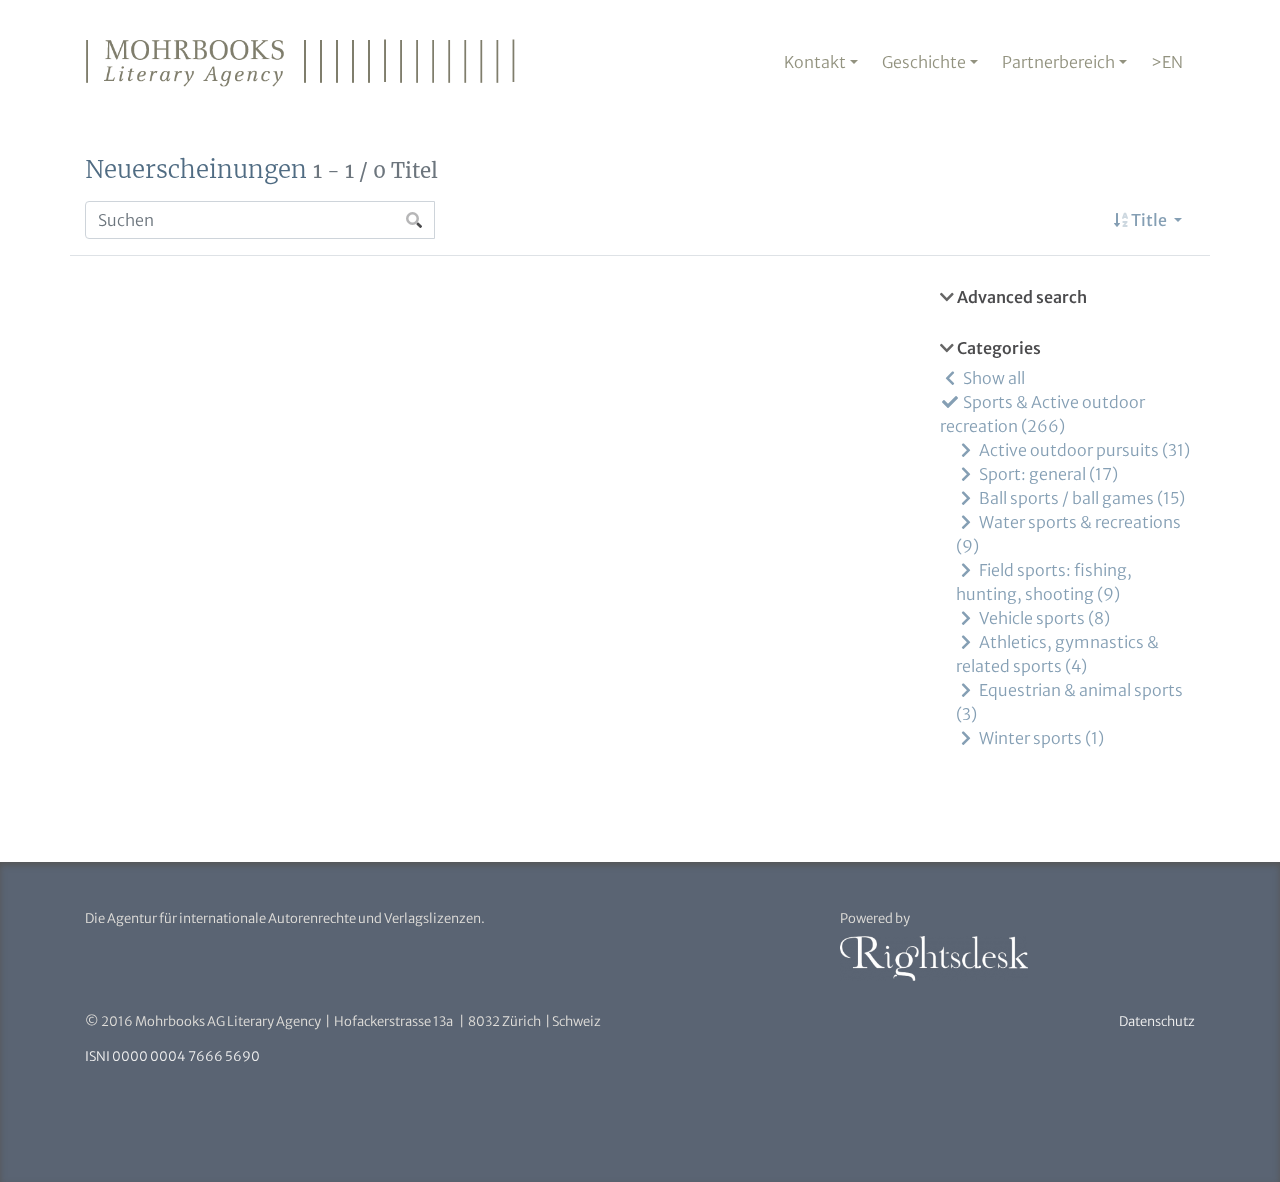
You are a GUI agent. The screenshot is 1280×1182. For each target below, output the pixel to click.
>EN (1167, 62)
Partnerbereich (1058, 62)
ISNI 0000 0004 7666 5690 (172, 1056)
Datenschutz (1157, 1021)
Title (1149, 220)
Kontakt (815, 62)
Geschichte (924, 62)
